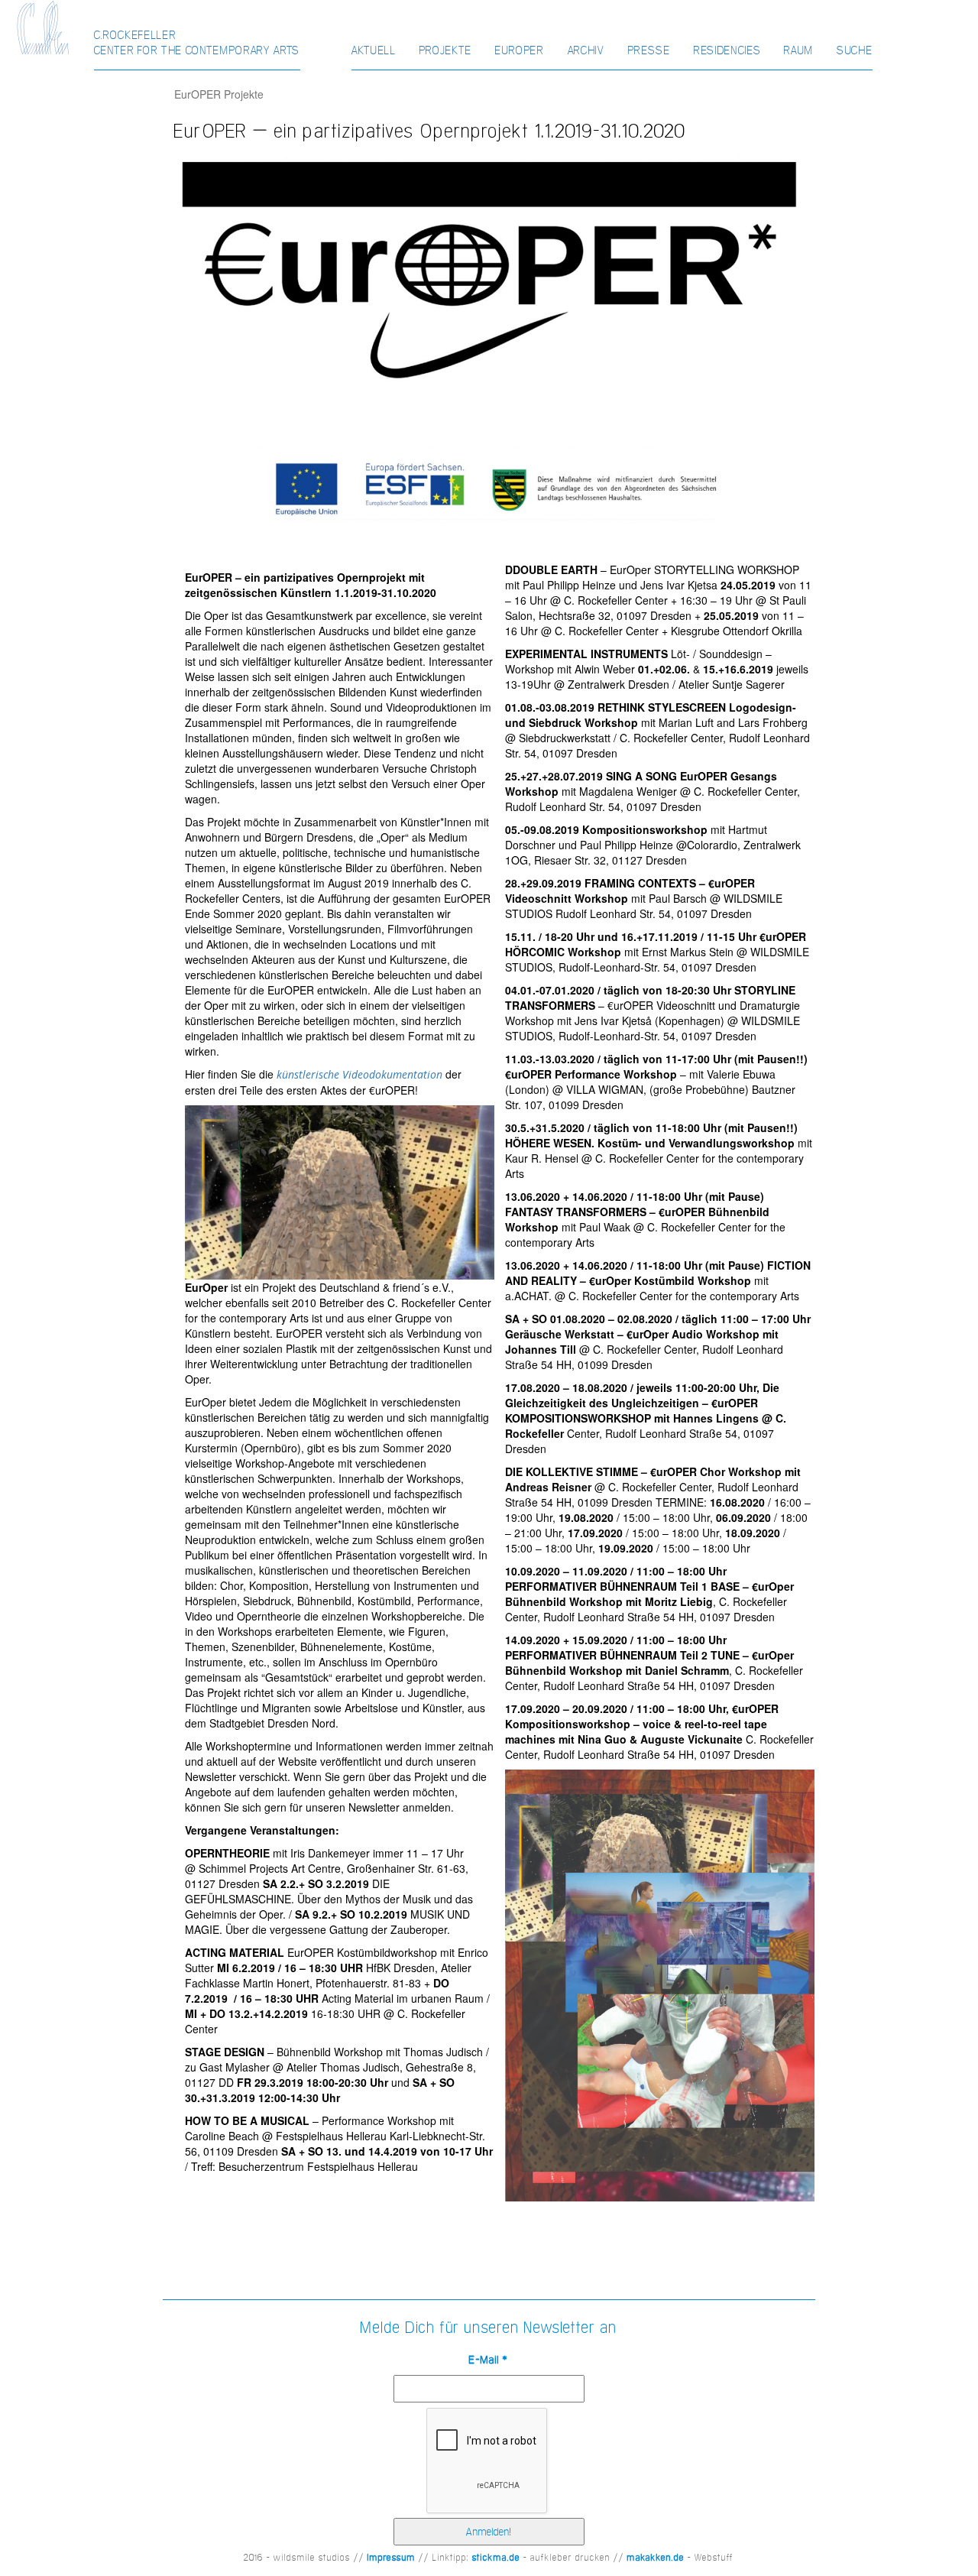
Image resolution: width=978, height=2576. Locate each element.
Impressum (392, 2558)
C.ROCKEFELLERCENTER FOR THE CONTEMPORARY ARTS (198, 42)
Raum (799, 50)
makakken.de (656, 2558)
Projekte (446, 50)
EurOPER (520, 50)
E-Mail (489, 2360)
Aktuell (374, 50)
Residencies (727, 50)
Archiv (586, 50)
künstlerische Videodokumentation (359, 1074)
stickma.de (496, 2558)
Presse (649, 50)
